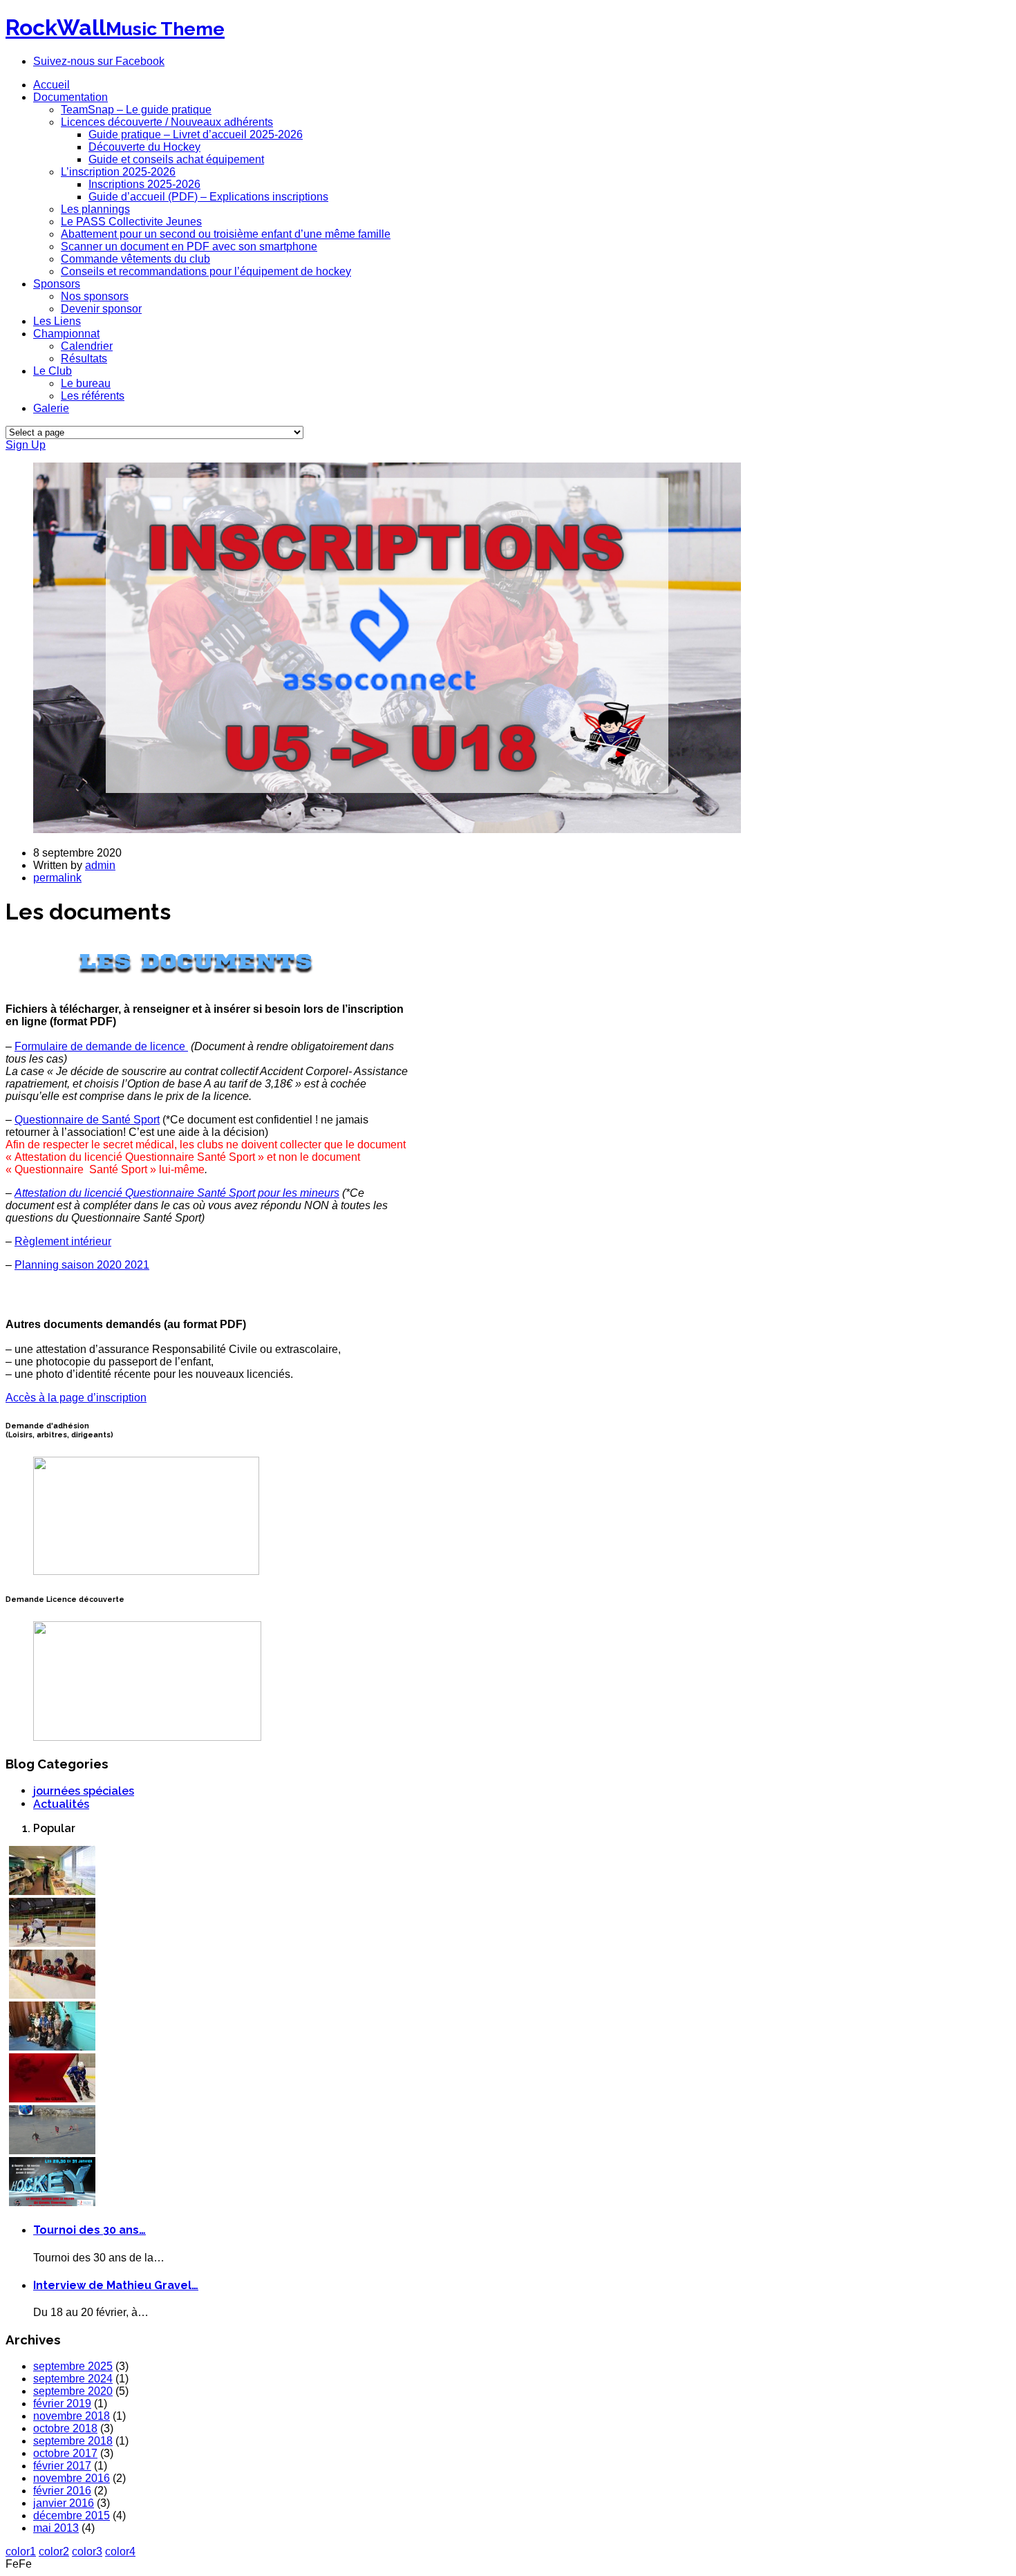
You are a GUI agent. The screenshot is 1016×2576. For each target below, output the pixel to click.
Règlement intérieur (63, 1241)
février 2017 (62, 2466)
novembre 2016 (72, 2478)
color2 (54, 2551)
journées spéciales (84, 1791)
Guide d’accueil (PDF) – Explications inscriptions (208, 197)
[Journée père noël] (52, 2047)
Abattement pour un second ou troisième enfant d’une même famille (226, 234)
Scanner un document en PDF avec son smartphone (189, 246)
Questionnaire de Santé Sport (87, 1120)
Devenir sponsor (101, 309)
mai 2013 (56, 2528)
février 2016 (62, 2491)
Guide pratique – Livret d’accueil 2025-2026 (196, 134)
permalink (57, 878)
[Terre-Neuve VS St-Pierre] (52, 2202)
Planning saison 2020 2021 (82, 1265)
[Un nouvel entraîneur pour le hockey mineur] (52, 1995)
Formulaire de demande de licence (100, 1046)
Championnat (66, 334)
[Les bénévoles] (52, 1891)
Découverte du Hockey (144, 147)
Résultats (84, 358)
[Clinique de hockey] (52, 2099)
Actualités (61, 1804)
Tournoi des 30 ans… (90, 2230)
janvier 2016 (64, 2503)
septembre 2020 (73, 2391)
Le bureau (86, 383)
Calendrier (87, 346)
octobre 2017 (65, 2453)
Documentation (70, 97)
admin (100, 865)
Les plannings (95, 209)
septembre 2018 (73, 2441)
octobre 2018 (65, 2428)
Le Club (53, 371)
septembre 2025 (73, 2366)
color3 (87, 2551)
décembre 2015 (72, 2516)
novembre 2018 (72, 2416)
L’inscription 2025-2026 (118, 172)
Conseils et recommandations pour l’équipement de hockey (206, 271)
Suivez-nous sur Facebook (99, 61)
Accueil (51, 85)
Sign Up (26, 445)
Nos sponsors (95, 296)
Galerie (51, 408)
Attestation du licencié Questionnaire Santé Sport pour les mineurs (177, 1193)
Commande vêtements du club (135, 259)
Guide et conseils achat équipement (176, 159)
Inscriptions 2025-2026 (144, 184)
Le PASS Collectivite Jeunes (131, 222)
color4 (120, 2551)
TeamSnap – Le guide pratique (136, 110)
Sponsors (57, 284)
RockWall (115, 27)
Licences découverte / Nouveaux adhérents (167, 122)
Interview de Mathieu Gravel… (116, 2285)
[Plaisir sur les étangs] (52, 2150)
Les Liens (57, 321)
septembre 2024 (73, 2379)
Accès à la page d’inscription (76, 1398)
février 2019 (62, 2404)
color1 (21, 2551)
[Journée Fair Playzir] (52, 1943)
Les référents (93, 396)
